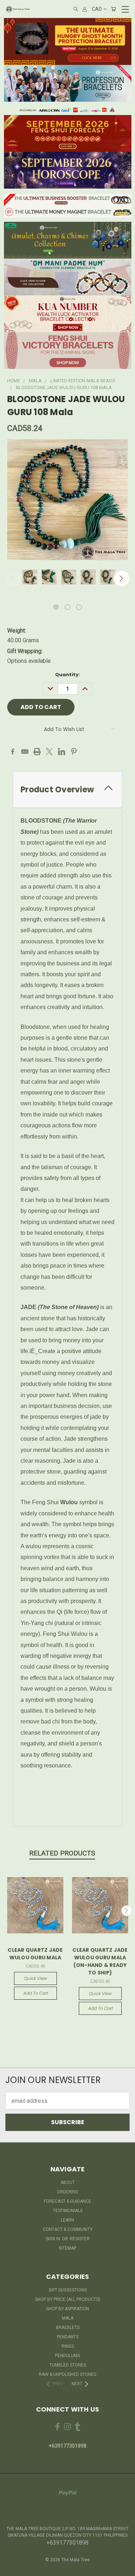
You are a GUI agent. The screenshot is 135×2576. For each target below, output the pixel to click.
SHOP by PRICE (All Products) (67, 2299)
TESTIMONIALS (68, 2211)
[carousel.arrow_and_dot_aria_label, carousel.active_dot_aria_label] (56, 607)
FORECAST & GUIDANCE (67, 2201)
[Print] (37, 752)
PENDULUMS (67, 2356)
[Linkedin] (62, 752)
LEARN (67, 2220)
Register (80, 2239)
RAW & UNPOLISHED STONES (67, 2374)
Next (122, 578)
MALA (68, 2318)
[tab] (67, 790)
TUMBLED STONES (68, 2365)
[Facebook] (13, 752)
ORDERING (67, 2192)
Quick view (35, 1978)
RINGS (68, 2346)
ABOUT (68, 2183)
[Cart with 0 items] (113, 9)
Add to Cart (35, 1993)
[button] (68, 41)
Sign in (53, 2239)
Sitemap (67, 2248)
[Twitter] (49, 752)
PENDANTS (68, 2337)
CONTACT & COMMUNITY (68, 2229)
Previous (13, 578)
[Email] (25, 752)
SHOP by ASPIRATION (67, 2309)
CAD (97, 9)
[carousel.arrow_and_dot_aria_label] (67, 607)
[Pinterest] (74, 752)
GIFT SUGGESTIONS (68, 2290)
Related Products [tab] (62, 1853)
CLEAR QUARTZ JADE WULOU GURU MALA (35, 1954)
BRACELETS (68, 2328)
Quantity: (67, 675)
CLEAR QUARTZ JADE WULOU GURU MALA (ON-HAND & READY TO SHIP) (100, 1961)
